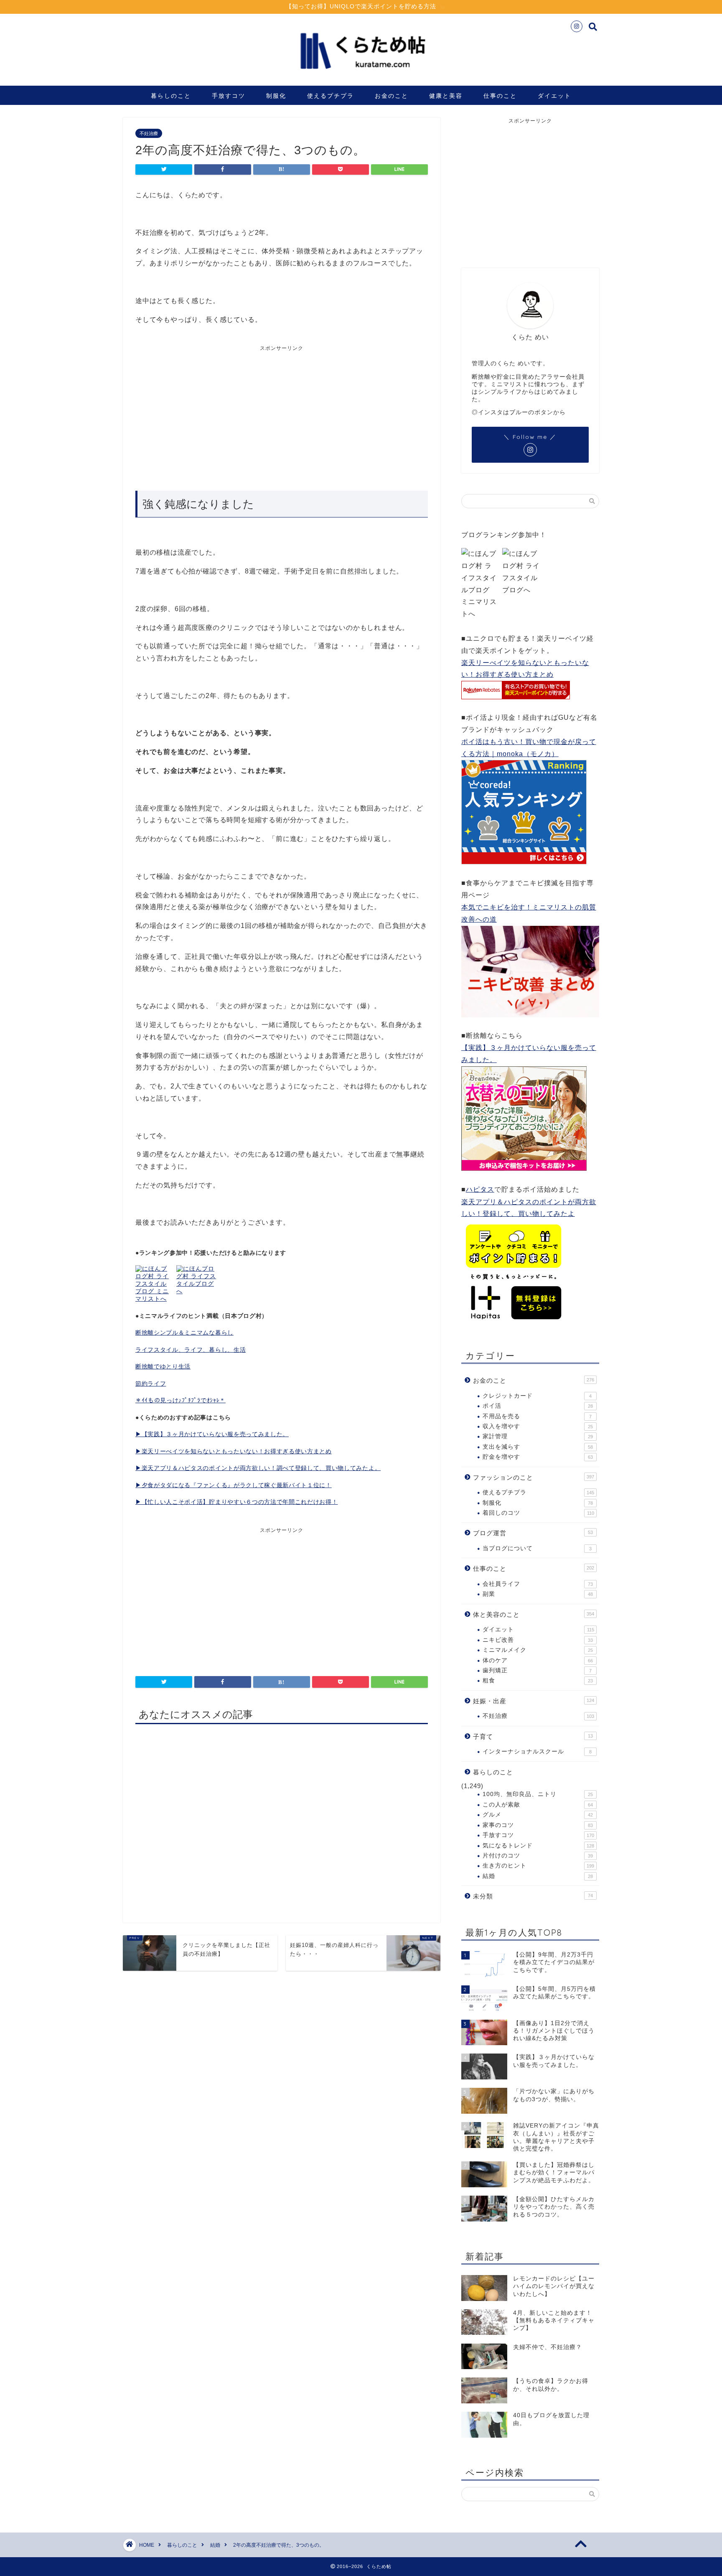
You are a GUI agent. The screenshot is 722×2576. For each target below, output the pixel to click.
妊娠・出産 (534, 1701)
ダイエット (554, 96)
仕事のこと (500, 96)
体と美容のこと (534, 1614)
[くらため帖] (361, 75)
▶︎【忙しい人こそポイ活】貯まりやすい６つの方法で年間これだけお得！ (236, 1502)
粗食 (538, 1680)
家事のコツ (538, 1825)
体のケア (538, 1660)
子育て (533, 1736)
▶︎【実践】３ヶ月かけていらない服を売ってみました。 (212, 1434)
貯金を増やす (538, 1457)
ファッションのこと (534, 1477)
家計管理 (538, 1436)
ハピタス (480, 1189)
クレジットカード (537, 1396)
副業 (538, 1594)
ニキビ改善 (538, 1640)
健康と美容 (446, 96)
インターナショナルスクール (537, 1752)
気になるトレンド (538, 1846)
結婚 (538, 1876)
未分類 (533, 1896)
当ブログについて (537, 1548)
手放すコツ (229, 96)
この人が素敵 (538, 1805)
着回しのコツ (538, 1513)
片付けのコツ (538, 1856)
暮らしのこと (171, 96)
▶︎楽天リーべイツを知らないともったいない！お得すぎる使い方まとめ (234, 1451)
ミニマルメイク (538, 1650)
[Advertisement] (208, 415)
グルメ (538, 1815)
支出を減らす (538, 1447)
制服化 (276, 96)
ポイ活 (538, 1406)
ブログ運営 (533, 1533)
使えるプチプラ (330, 96)
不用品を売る (537, 1416)
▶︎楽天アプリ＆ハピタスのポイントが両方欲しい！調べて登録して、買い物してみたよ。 (258, 1468)
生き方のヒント (538, 1866)
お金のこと (392, 96)
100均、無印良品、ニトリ (538, 1794)
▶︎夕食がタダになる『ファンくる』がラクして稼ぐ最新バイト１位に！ (234, 1485)
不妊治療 (149, 133)
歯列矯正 (537, 1670)
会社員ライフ (538, 1584)
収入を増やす (538, 1426)
